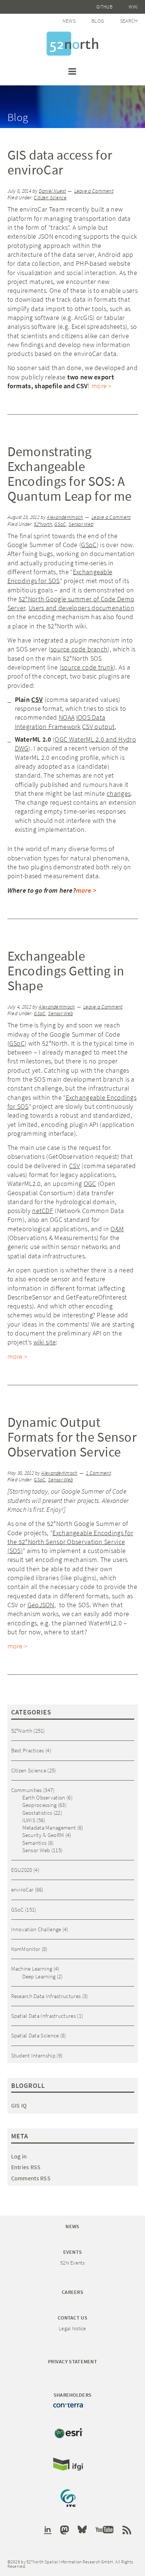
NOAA (67, 717)
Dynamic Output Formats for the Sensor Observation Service (72, 1437)
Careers (72, 2292)
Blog (98, 21)
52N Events (72, 2263)
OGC (90, 1184)
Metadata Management (49, 1828)
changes (119, 793)
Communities (27, 1790)
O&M (117, 1229)
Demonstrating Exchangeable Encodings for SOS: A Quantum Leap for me (70, 474)
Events (73, 2252)
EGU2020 (22, 1870)
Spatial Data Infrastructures (43, 2016)
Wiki (133, 7)
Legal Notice (72, 2328)
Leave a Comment (94, 191)
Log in (19, 2156)
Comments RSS (31, 2178)
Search (129, 21)
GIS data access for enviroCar (60, 162)
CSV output (98, 727)
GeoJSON (41, 1605)
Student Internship (33, 2055)
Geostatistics (37, 1813)
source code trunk (87, 667)
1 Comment (98, 1473)
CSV (37, 699)
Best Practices (28, 1750)
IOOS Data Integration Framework (60, 722)
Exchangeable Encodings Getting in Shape (66, 971)
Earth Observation (44, 1797)
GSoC (60, 524)
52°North (43, 524)
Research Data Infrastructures (46, 1996)
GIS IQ (19, 2105)
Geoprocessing (40, 1805)
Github (104, 7)
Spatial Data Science (35, 2035)
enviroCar (22, 1889)
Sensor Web (81, 524)
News (69, 21)
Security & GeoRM (43, 1835)
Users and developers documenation (81, 608)
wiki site (45, 1342)
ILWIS (29, 1820)
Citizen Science (50, 198)
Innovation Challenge (36, 1929)
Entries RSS (26, 2167)
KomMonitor (26, 1949)
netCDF (43, 1211)
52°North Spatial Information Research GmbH (72, 44)
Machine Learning (32, 1969)
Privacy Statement (72, 2361)
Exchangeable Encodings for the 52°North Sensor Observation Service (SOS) (70, 1542)
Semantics (35, 1843)
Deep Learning (39, 1976)
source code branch (79, 649)
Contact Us (72, 2318)
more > (102, 386)
